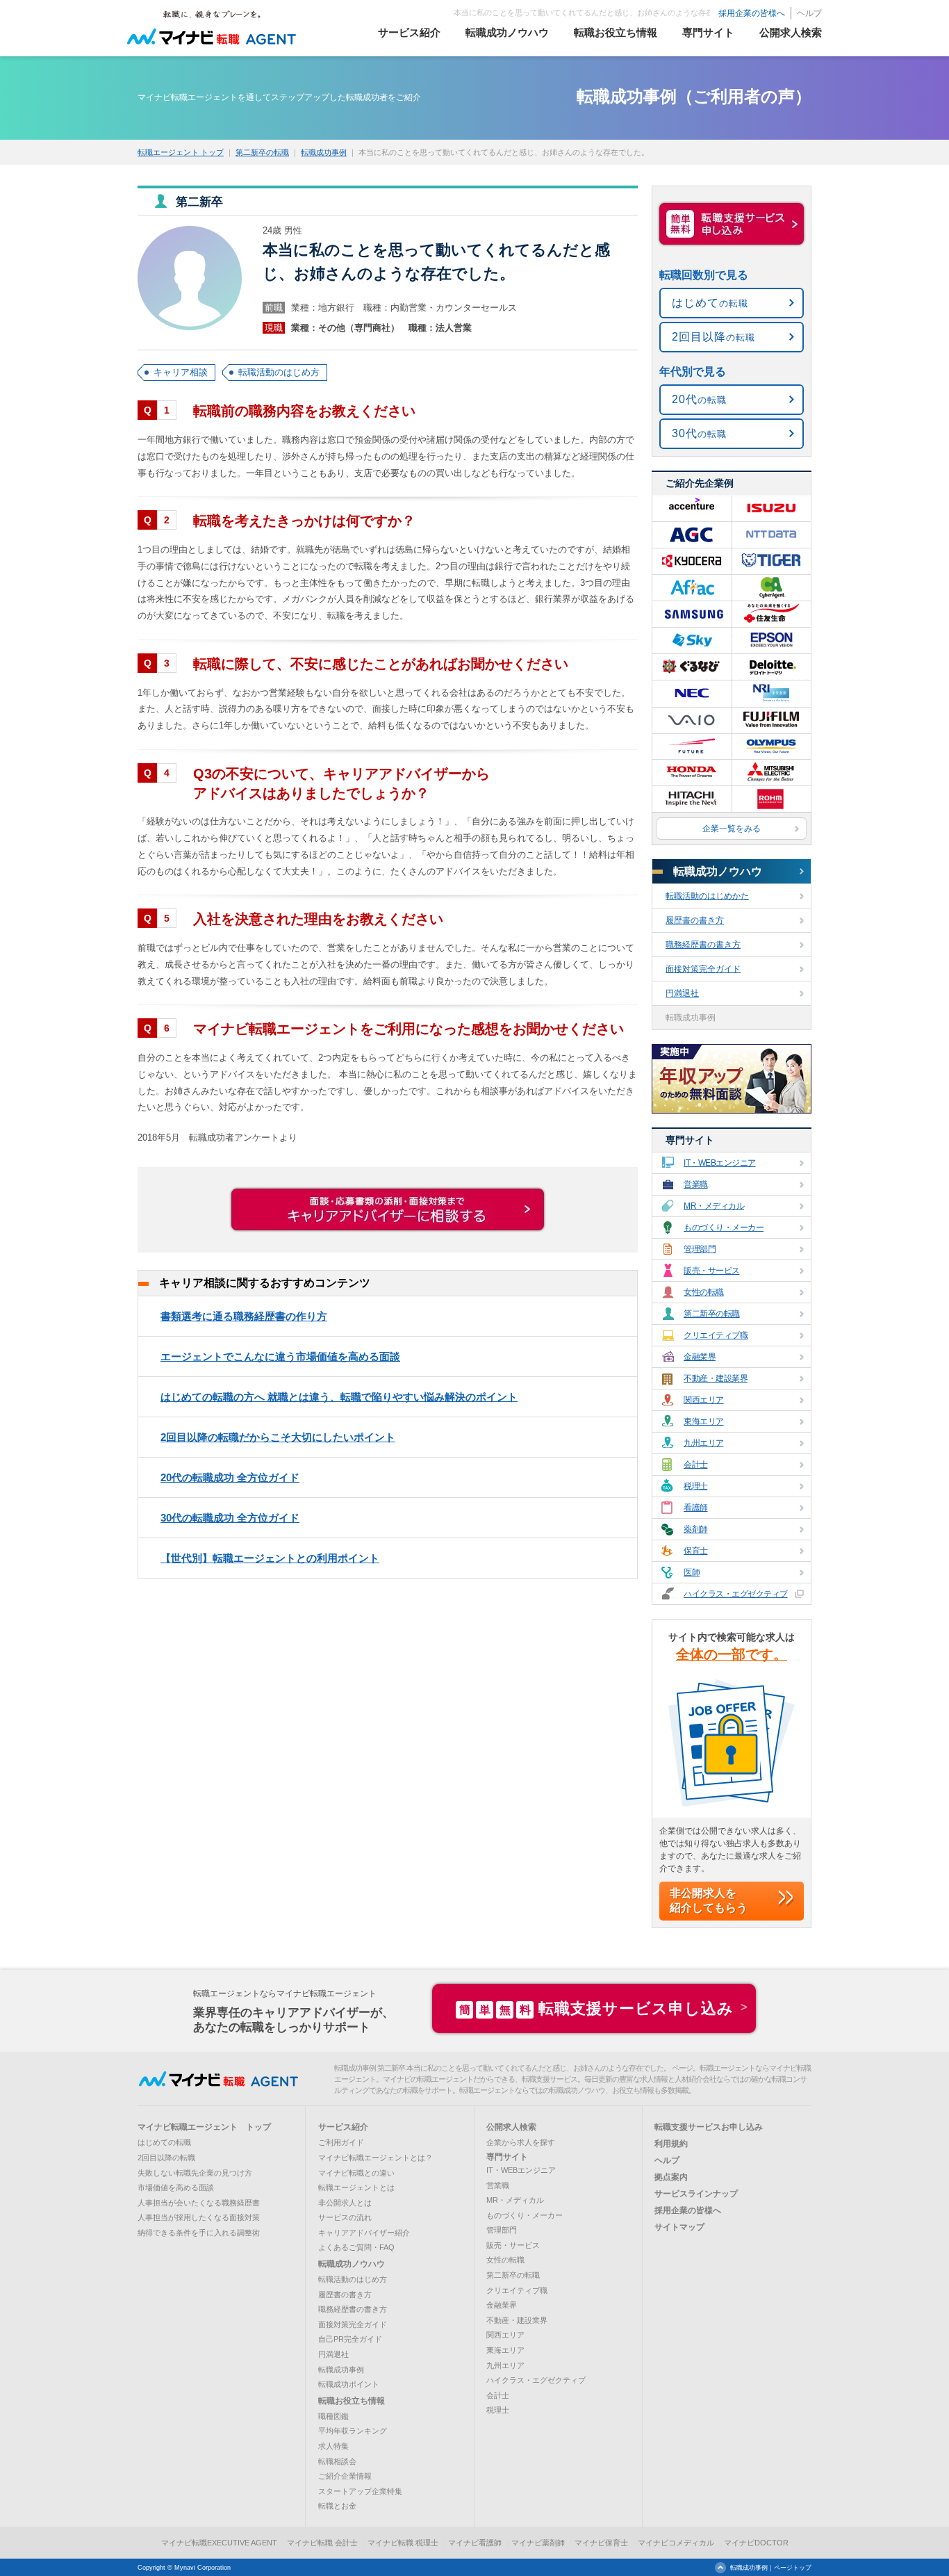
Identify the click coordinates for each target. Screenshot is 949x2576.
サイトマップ (679, 2227)
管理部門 (700, 1249)
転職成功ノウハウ (718, 871)
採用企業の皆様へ (752, 13)
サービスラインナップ (696, 2194)
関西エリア (704, 1400)
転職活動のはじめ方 (279, 372)
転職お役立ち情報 (352, 2401)
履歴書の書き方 (695, 920)
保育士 (696, 1551)
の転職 (710, 303)
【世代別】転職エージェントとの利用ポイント (270, 1558)
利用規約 (671, 2144)
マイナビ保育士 (601, 2543)
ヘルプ (809, 13)
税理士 (696, 1486)
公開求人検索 (511, 2127)
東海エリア (704, 1421)
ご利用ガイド (341, 2142)
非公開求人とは (345, 2203)
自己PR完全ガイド (350, 2339)
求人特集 (333, 2446)
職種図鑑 (333, 2416)
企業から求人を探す (521, 2142)
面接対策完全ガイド (703, 969)
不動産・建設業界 (716, 1378)
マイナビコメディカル (676, 2543)
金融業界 (700, 1357)
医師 (692, 1572)
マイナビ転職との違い (356, 2173)
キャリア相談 (181, 372)
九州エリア (704, 1443)
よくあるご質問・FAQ (356, 2247)
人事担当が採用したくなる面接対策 (199, 2217)
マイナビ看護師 (475, 2543)
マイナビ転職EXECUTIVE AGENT (219, 2543)
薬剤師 (696, 1529)
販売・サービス (712, 1271)
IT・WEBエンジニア (720, 1163)
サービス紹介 (343, 2127)
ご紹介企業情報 (345, 2476)
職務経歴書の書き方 (703, 945)
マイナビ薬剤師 (538, 2543)
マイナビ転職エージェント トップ (204, 2127)
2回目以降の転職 (166, 2158)
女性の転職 (704, 1292)
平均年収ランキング (353, 2431)
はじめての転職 (164, 2142)
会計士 (696, 1465)
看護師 (696, 1508)
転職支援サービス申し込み (596, 2008)
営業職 (696, 1184)
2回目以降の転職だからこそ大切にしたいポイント (278, 1437)
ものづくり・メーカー (724, 1228)
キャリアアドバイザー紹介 (364, 2233)
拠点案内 (671, 2177)
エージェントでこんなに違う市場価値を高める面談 (280, 1356)
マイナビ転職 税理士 (403, 2543)
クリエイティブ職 (716, 1335)
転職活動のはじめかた (707, 896)
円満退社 (682, 993)
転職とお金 (337, 2506)
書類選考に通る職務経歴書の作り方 (244, 1316)
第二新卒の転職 (262, 152)
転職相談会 (337, 2461)
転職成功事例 (324, 152)
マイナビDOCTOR (756, 2543)
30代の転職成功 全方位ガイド (230, 1518)
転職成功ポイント (349, 2384)
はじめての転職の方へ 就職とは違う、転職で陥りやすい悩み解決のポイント (339, 1397)
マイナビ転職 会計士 (322, 2543)
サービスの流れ (345, 2217)
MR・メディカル (714, 1206)
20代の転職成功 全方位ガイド (230, 1477)
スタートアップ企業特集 (360, 2491)
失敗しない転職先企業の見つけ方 (195, 2173)
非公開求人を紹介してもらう (709, 1900)
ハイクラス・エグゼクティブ (736, 1594)
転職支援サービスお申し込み (709, 2127)
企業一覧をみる (732, 829)
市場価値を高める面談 (176, 2187)
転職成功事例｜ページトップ (771, 2568)
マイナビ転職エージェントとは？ (376, 2158)
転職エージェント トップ (181, 152)
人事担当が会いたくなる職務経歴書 (199, 2203)
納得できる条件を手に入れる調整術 (199, 2233)
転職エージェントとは (356, 2187)
